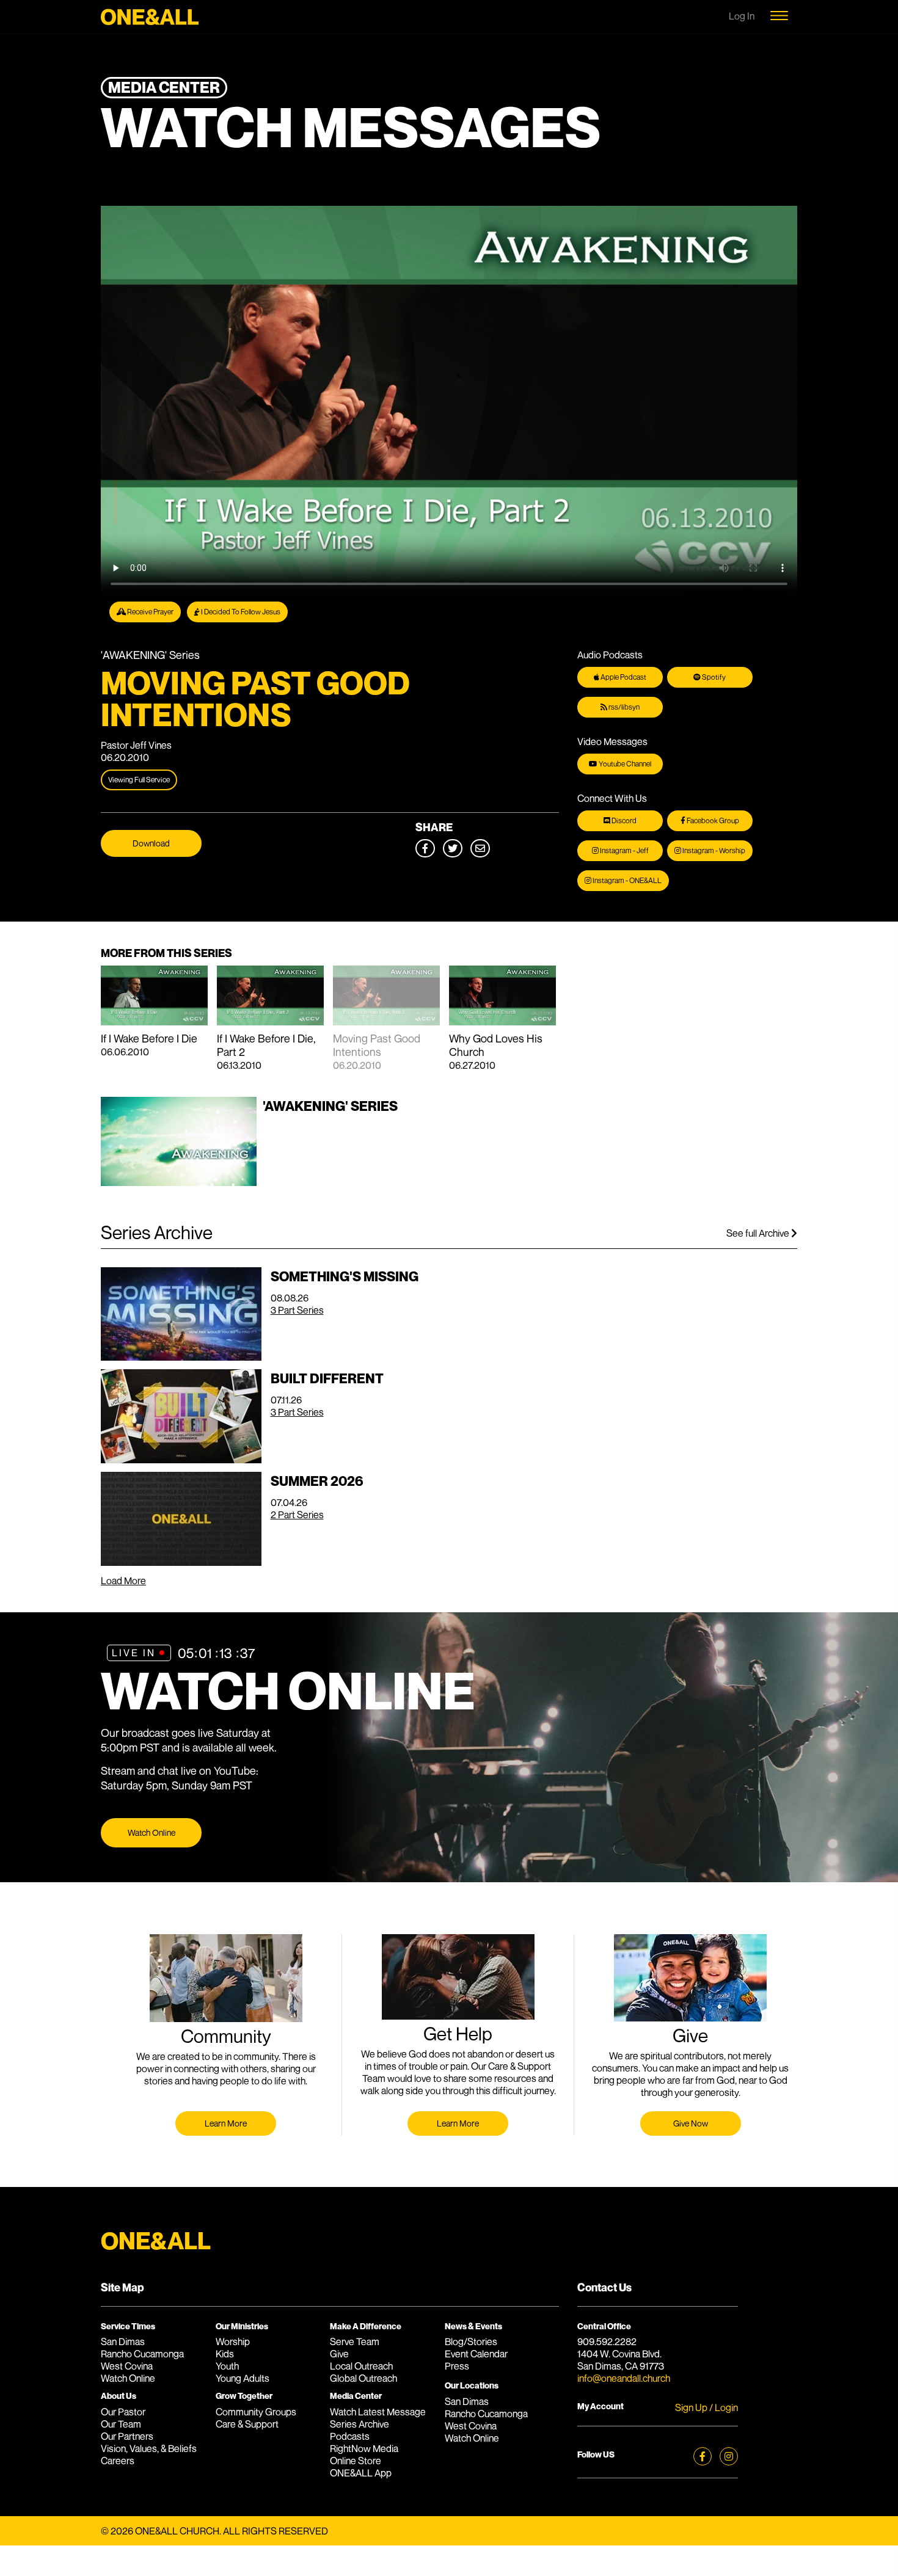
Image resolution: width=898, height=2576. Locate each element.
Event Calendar (476, 2354)
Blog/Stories (471, 2341)
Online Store (356, 2461)
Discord (623, 820)
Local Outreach (361, 2366)
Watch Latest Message (378, 2412)
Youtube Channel (624, 764)
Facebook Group (712, 820)
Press (457, 2366)
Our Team (121, 2424)
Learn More (226, 2123)
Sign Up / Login (706, 2407)
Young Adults (243, 2378)
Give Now (691, 2123)
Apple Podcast (623, 677)
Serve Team (355, 2341)
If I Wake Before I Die (149, 1038)
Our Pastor (123, 2412)
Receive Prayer (150, 612)
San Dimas (123, 2341)
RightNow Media (364, 2448)
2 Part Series (297, 1515)
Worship (233, 2341)
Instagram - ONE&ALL (626, 880)
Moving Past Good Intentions (377, 1045)
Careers (118, 2461)
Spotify (713, 677)
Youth (227, 2366)
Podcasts (350, 2436)
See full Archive (759, 1233)
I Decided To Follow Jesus (240, 612)
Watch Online (151, 1832)
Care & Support (247, 2424)
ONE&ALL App (361, 2473)
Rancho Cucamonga (142, 2354)
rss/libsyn (623, 707)
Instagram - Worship (713, 850)
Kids (225, 2354)
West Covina (127, 2366)
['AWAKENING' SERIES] (249, 1182)
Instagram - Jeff (624, 850)
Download (151, 843)
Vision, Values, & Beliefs (149, 2448)
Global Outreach (363, 2378)
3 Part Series (297, 1310)
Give (339, 2354)
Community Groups (256, 2412)
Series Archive (360, 2424)
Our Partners (127, 2436)
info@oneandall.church (624, 2378)
